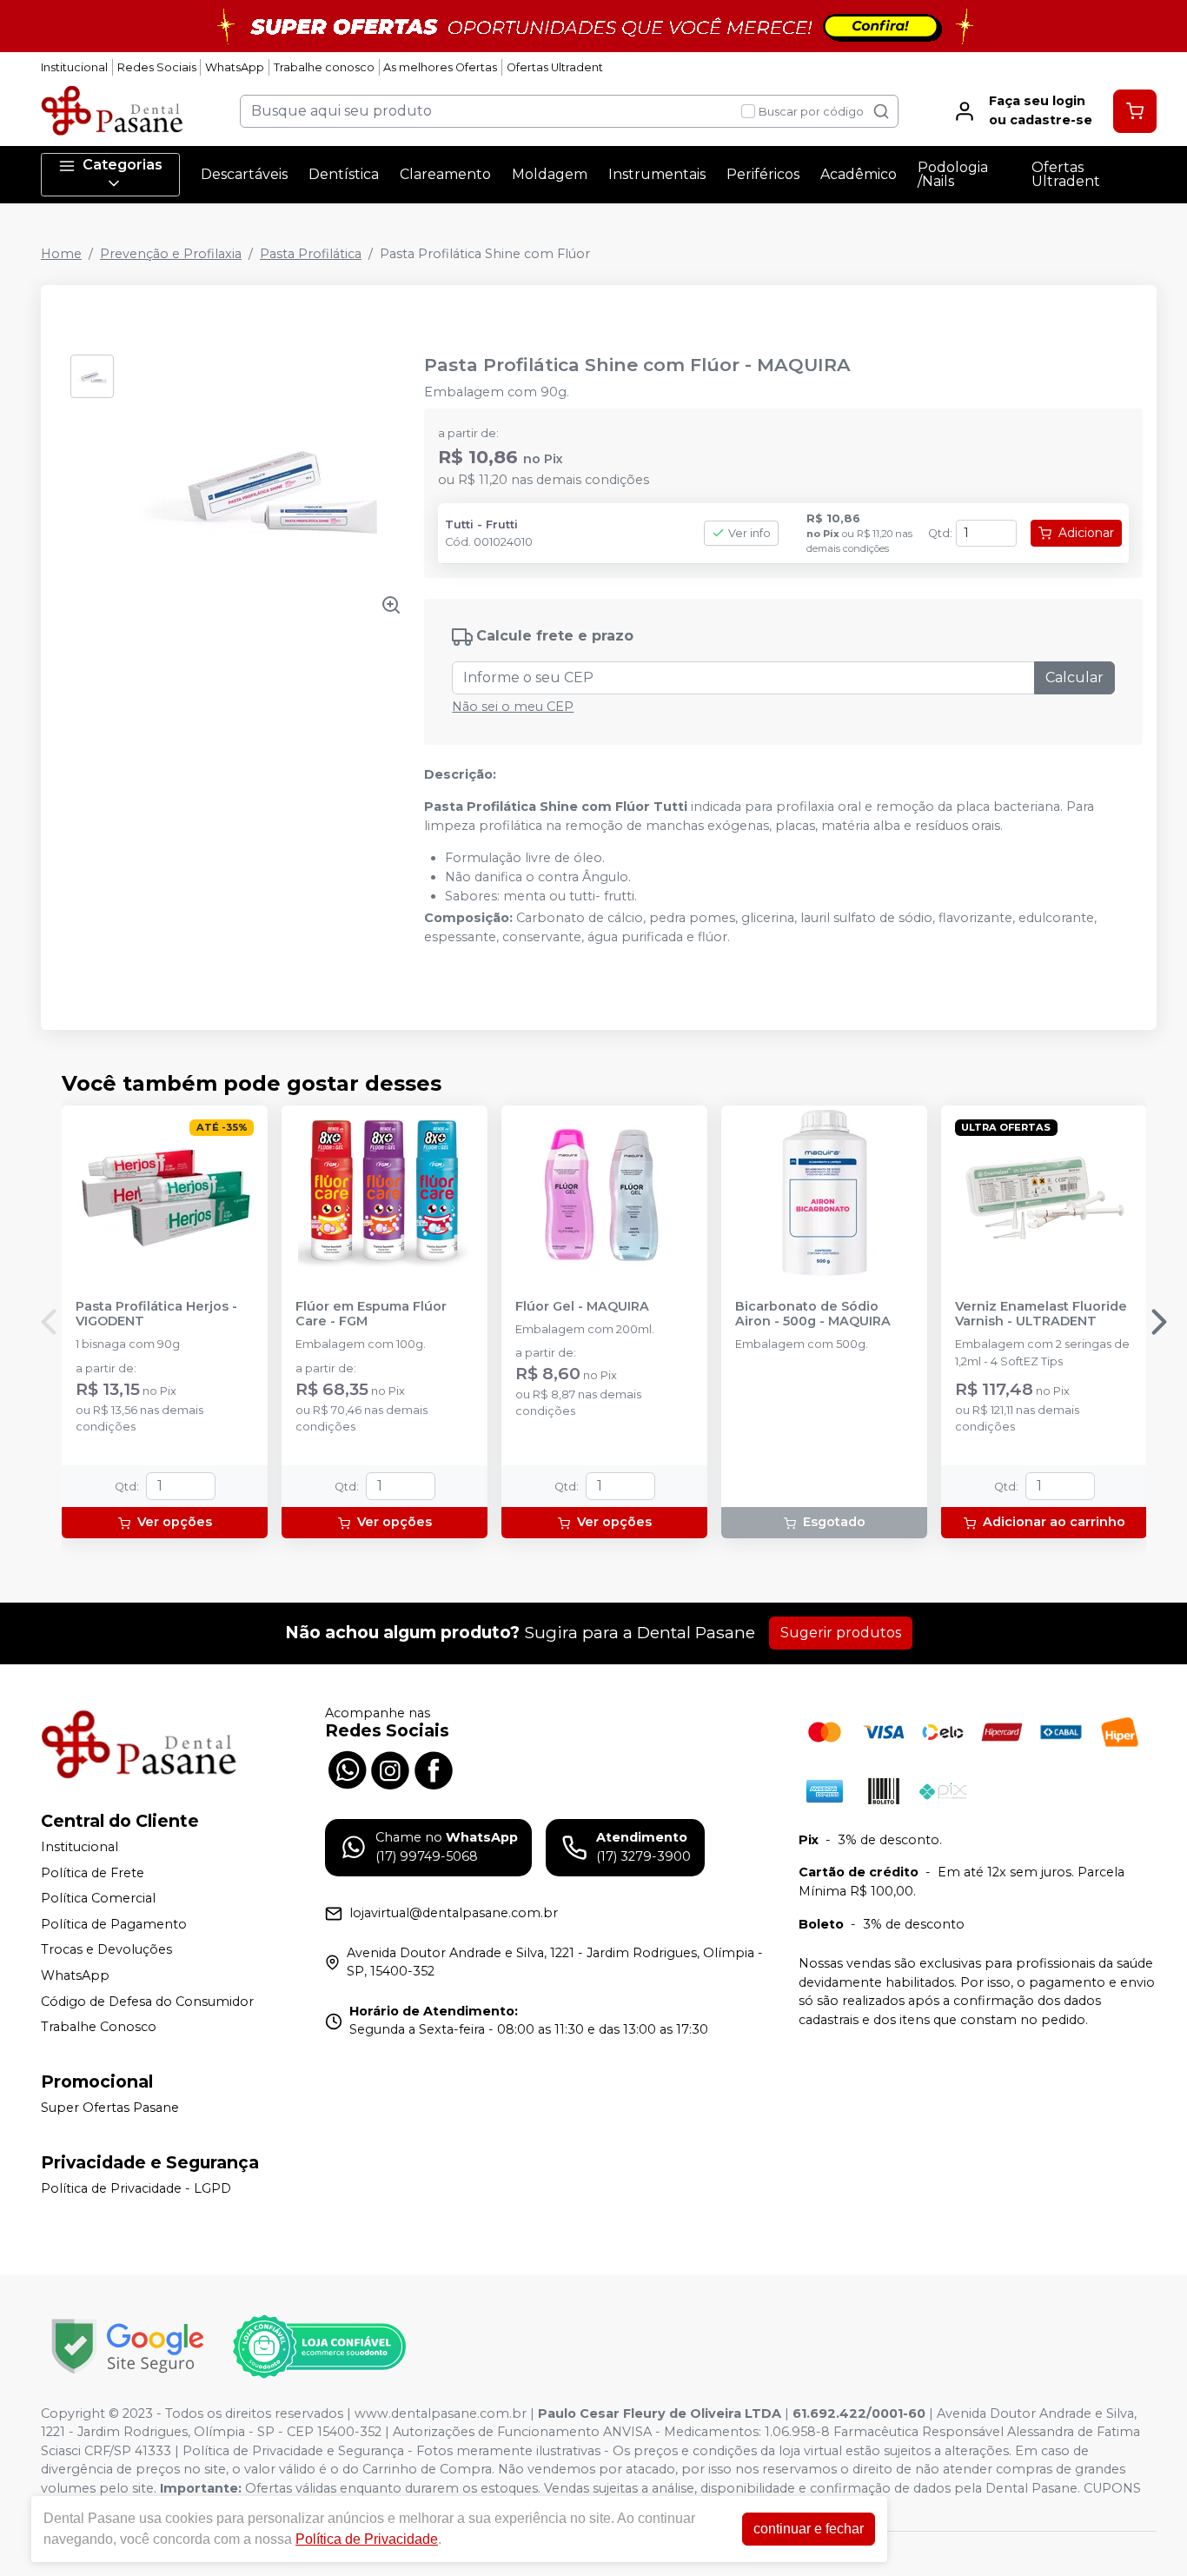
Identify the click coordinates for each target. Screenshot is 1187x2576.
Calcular (1074, 677)
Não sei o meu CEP (513, 707)
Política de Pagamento (114, 1924)
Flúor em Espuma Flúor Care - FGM (371, 1314)
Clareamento (445, 174)
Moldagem (550, 174)
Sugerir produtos (841, 1633)
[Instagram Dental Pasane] (390, 1769)
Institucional (74, 67)
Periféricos (763, 174)
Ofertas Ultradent (555, 67)
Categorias (123, 165)
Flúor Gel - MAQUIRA (582, 1307)
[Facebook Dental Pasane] (434, 1769)
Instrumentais (657, 174)
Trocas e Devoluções (106, 1950)
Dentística (344, 174)
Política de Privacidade (367, 2539)
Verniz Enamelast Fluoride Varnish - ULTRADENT (1041, 1314)
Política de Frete (93, 1873)
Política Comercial (98, 1898)
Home (61, 254)
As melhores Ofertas (440, 67)
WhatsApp (235, 67)
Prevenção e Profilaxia (171, 254)
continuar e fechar (809, 2529)
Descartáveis (244, 174)
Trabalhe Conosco (99, 2027)
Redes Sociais (157, 67)
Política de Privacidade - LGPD (136, 2188)
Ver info (749, 533)
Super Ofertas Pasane (110, 2108)
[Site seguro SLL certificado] (128, 2346)
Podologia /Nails (953, 174)
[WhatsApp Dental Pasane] (347, 1769)
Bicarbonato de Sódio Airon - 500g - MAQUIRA (813, 1314)
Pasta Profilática (311, 254)
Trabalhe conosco (324, 67)
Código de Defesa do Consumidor (147, 2002)
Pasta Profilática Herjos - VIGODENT (156, 1314)
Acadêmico (859, 174)
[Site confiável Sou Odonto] (319, 2347)
